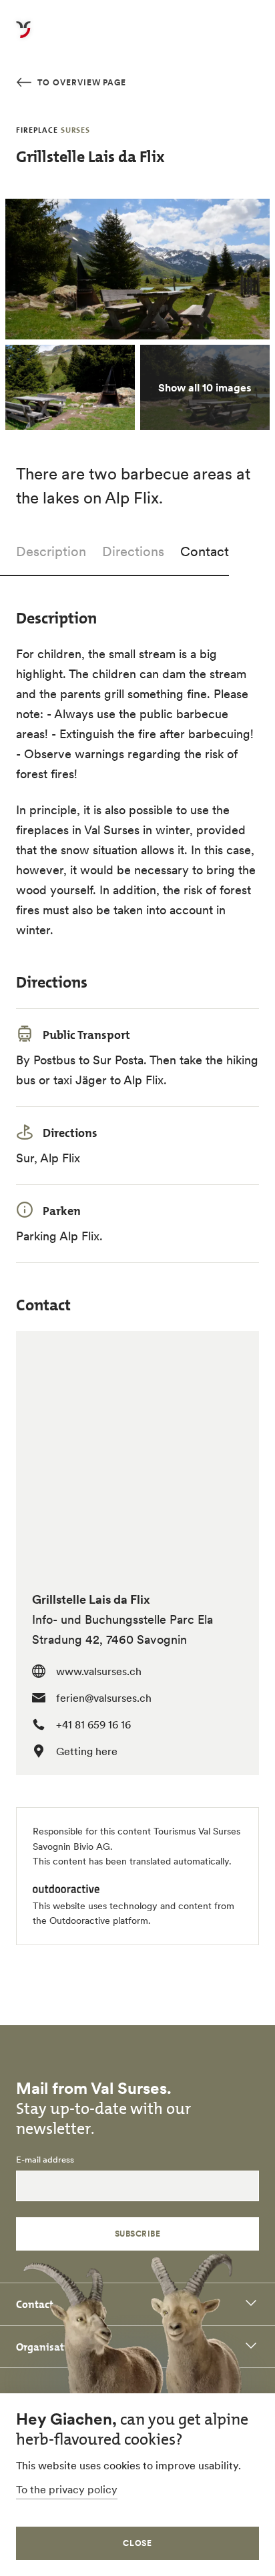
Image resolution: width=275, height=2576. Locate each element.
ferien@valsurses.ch (104, 1698)
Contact (205, 551)
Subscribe (137, 2234)
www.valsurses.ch (99, 1671)
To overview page (80, 82)
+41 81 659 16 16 (93, 1724)
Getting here (87, 1751)
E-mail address (45, 2160)
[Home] (23, 37)
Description (51, 551)
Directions (133, 551)
